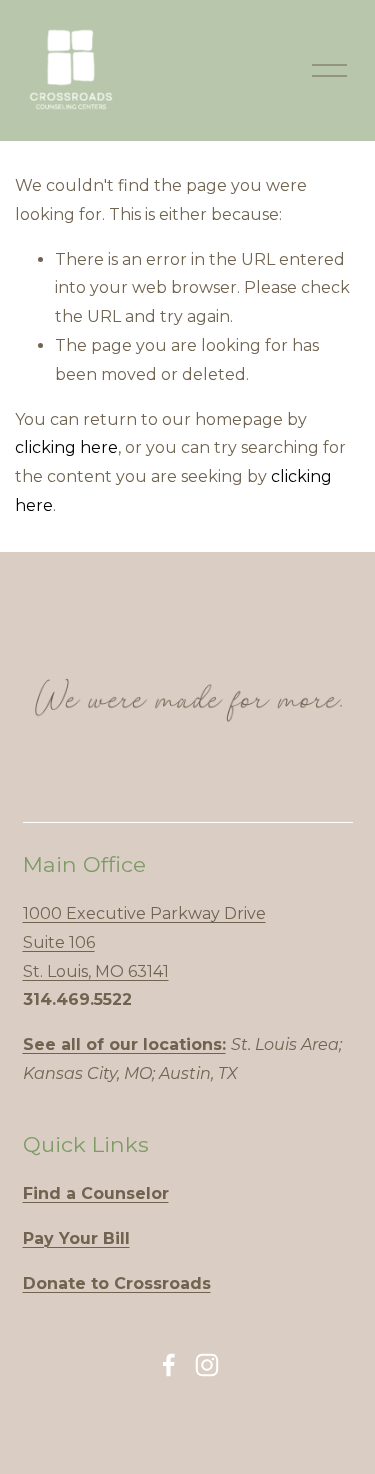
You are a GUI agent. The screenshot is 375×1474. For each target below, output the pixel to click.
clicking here (66, 447)
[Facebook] (169, 1365)
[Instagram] (207, 1365)
